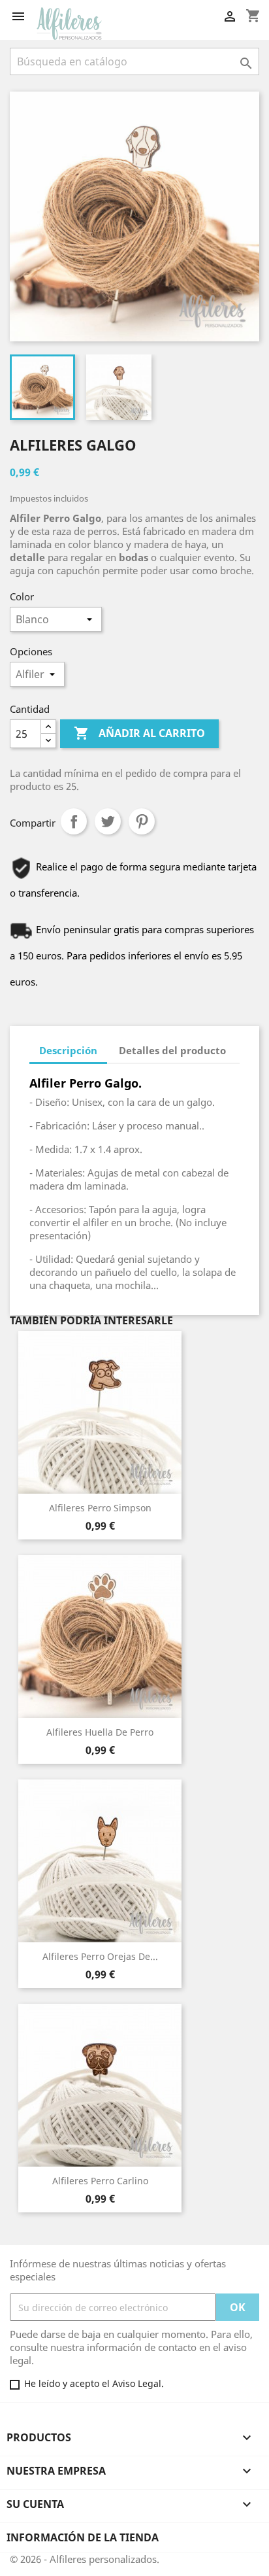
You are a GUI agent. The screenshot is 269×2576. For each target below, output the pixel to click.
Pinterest (142, 821)
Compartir (74, 821)
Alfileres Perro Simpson (100, 1508)
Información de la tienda (83, 2537)
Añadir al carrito (139, 733)
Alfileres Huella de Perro (100, 1732)
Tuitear (108, 821)
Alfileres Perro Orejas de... (100, 1956)
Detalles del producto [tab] (172, 1050)
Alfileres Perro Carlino (100, 2181)
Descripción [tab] (68, 1050)
